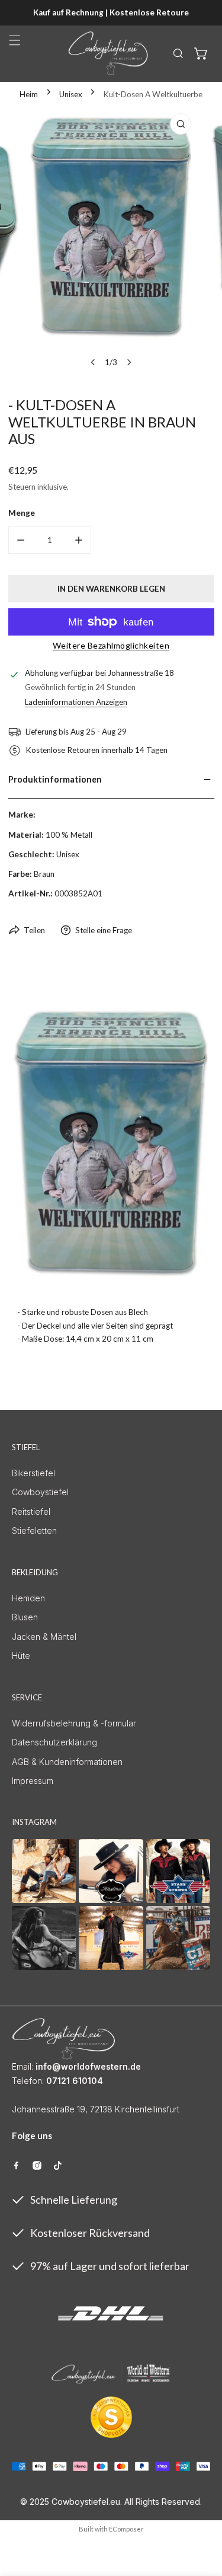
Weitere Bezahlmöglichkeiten (111, 645)
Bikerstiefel (33, 1473)
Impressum (33, 1781)
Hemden (28, 1598)
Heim (29, 94)
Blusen (25, 1617)
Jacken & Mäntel (44, 1637)
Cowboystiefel (40, 1492)
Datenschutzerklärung (54, 1742)
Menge (22, 513)
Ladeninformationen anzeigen (76, 702)
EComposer (126, 2529)
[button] (201, 53)
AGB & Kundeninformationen (67, 1762)
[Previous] (93, 362)
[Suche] (178, 53)
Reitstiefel (31, 1512)
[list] (111, 241)
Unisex (71, 94)
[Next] (129, 362)
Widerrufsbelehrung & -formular (74, 1723)
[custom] (16, 2165)
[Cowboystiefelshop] (108, 53)
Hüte (21, 1656)
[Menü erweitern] (15, 40)
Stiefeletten (34, 1530)
